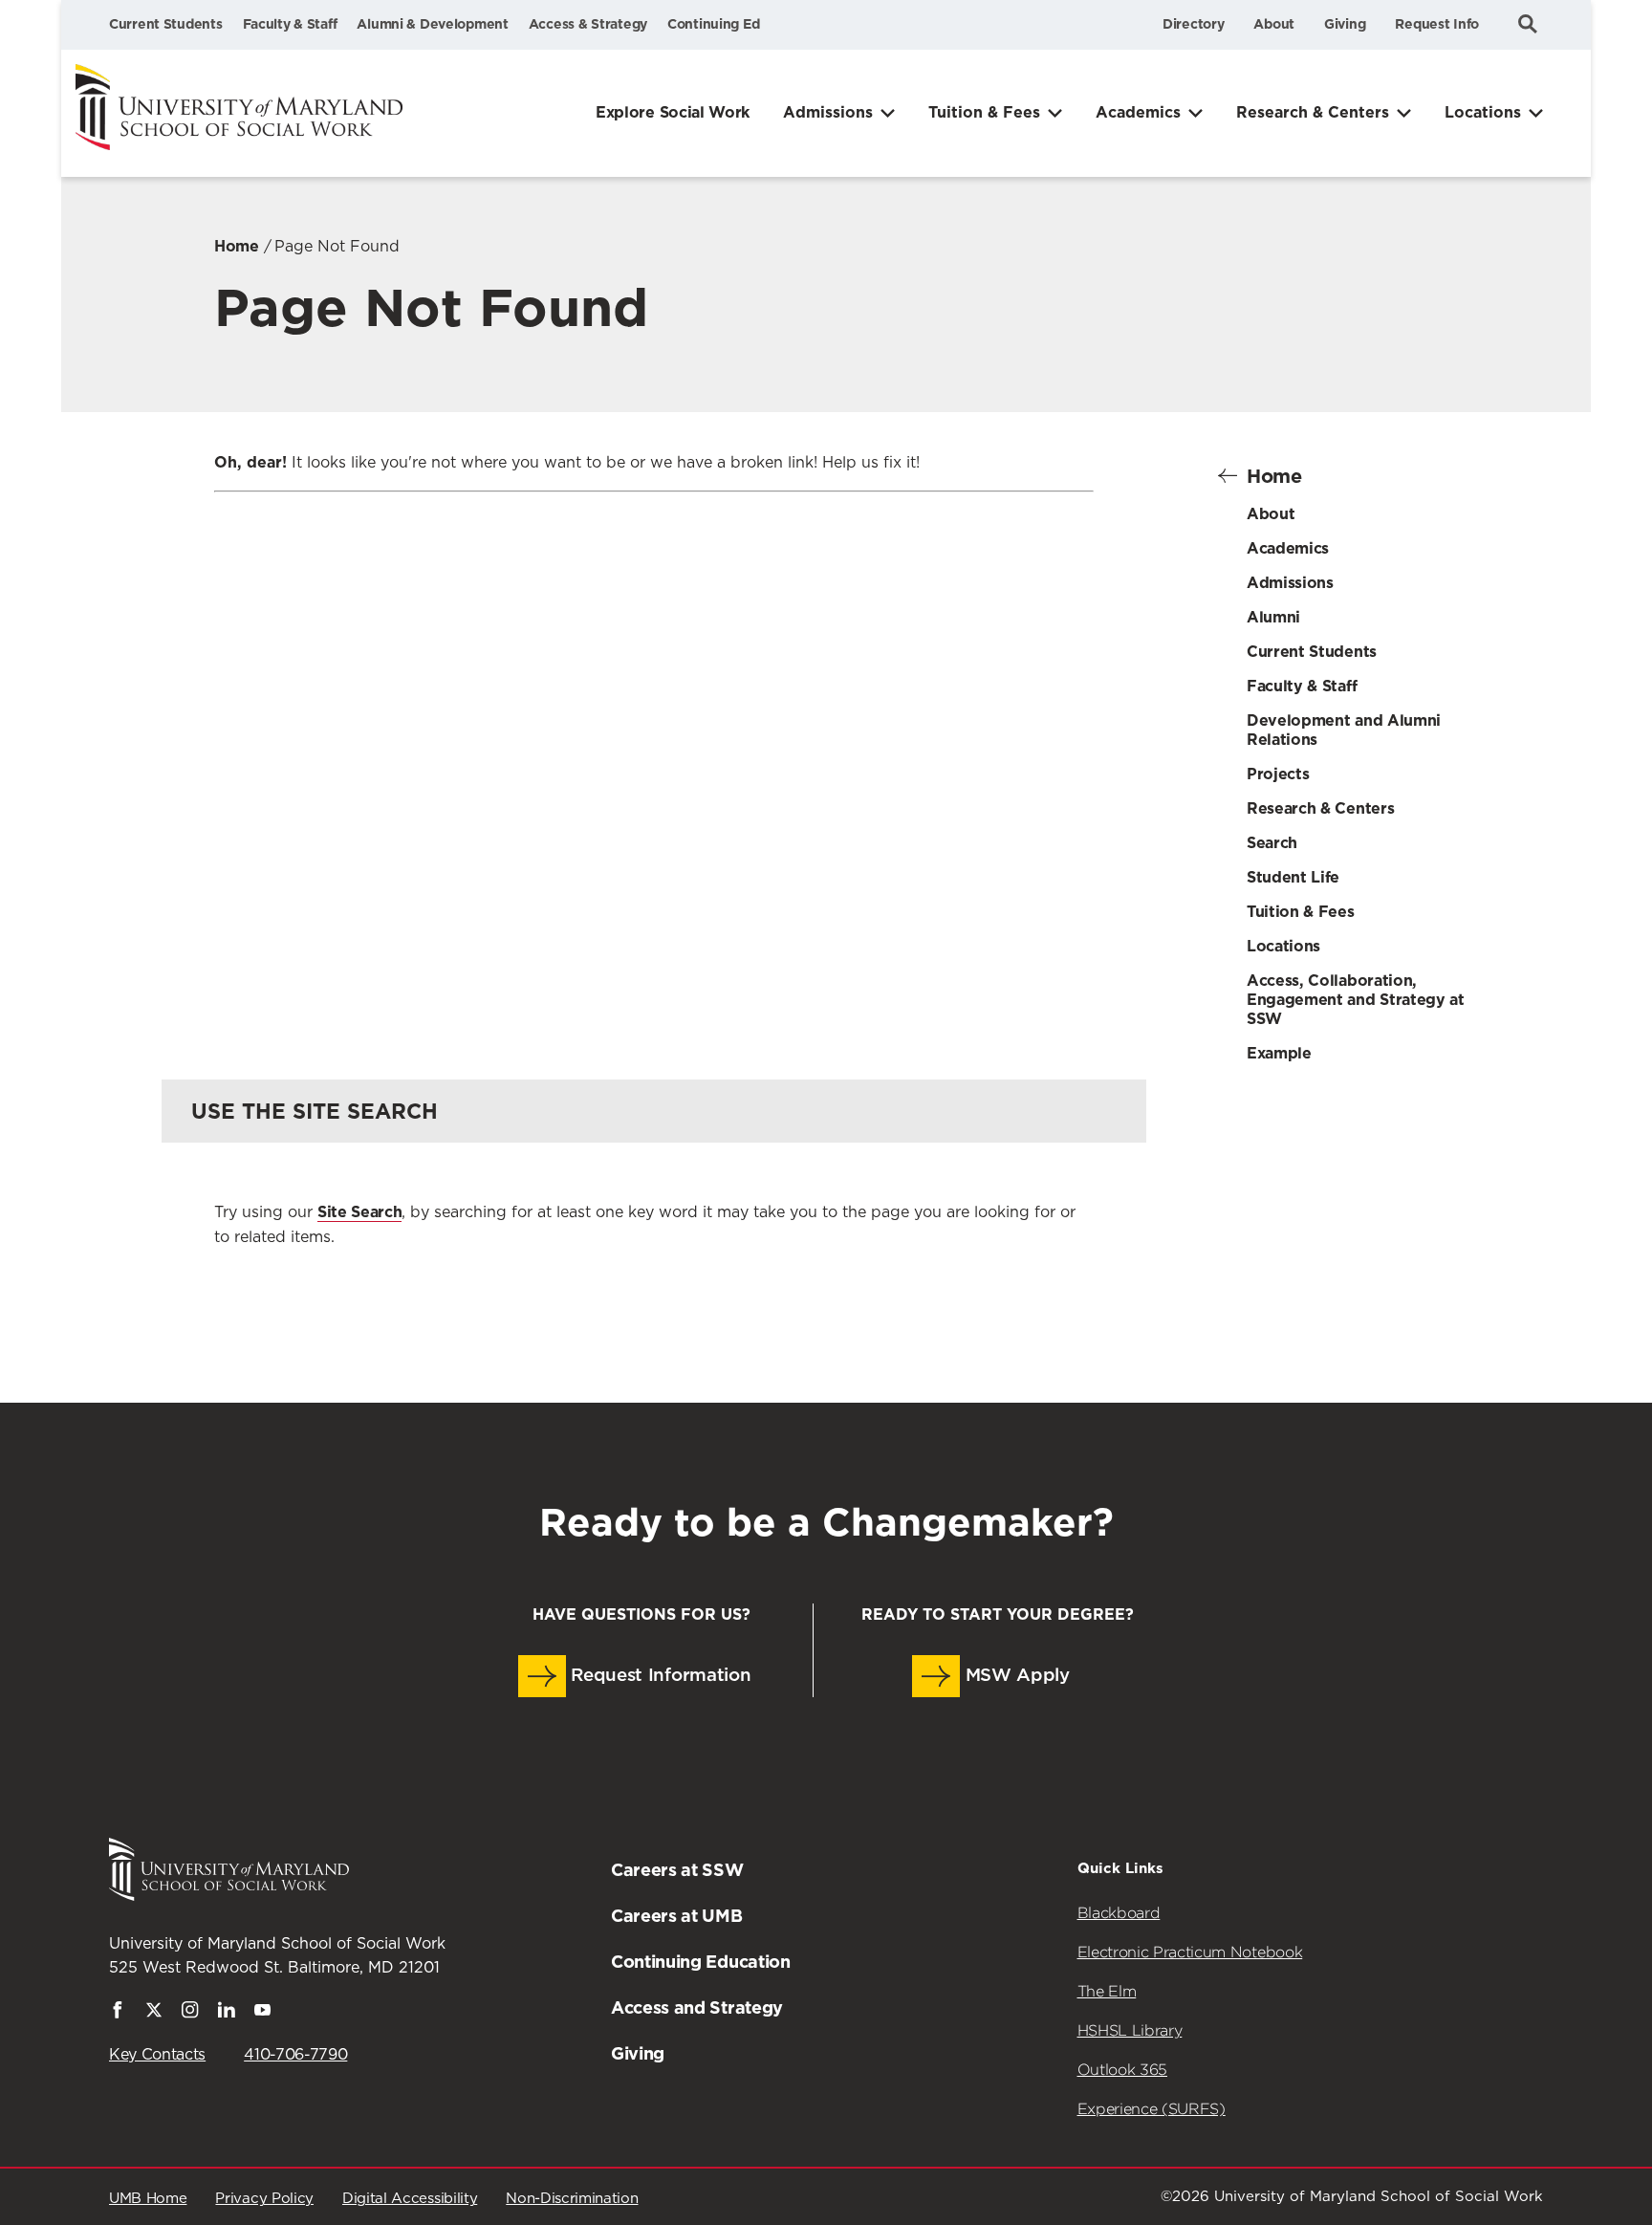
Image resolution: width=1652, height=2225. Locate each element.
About (1274, 24)
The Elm (1107, 1991)
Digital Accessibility (410, 2199)
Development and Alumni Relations (1344, 730)
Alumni (1273, 617)
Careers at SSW (677, 1870)
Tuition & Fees (984, 112)
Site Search (359, 1212)
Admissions (828, 112)
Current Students (166, 24)
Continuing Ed (713, 24)
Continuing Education (701, 1962)
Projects (1278, 774)
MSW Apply (1015, 1676)
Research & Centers (1313, 112)
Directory (1193, 24)
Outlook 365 (1122, 2070)
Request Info (1437, 24)
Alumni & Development (432, 24)
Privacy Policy (264, 2199)
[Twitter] (154, 2014)
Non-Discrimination (572, 2199)
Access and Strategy (697, 2007)
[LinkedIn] (227, 2014)
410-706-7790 (295, 2055)
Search (1272, 843)
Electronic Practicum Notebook (1190, 1952)
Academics (1138, 112)
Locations (1483, 112)
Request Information (659, 1676)
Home (237, 246)
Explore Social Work (673, 112)
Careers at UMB (677, 1916)
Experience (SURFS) (1152, 2109)
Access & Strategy (588, 24)
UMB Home (148, 2199)
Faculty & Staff (290, 24)
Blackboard (1119, 1913)
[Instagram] (190, 2014)
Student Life (1293, 877)
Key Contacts (157, 2055)
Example (1279, 1053)
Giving (1345, 24)
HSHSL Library (1130, 2030)
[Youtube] (263, 2014)
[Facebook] (118, 2014)
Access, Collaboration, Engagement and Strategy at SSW (1356, 1000)
